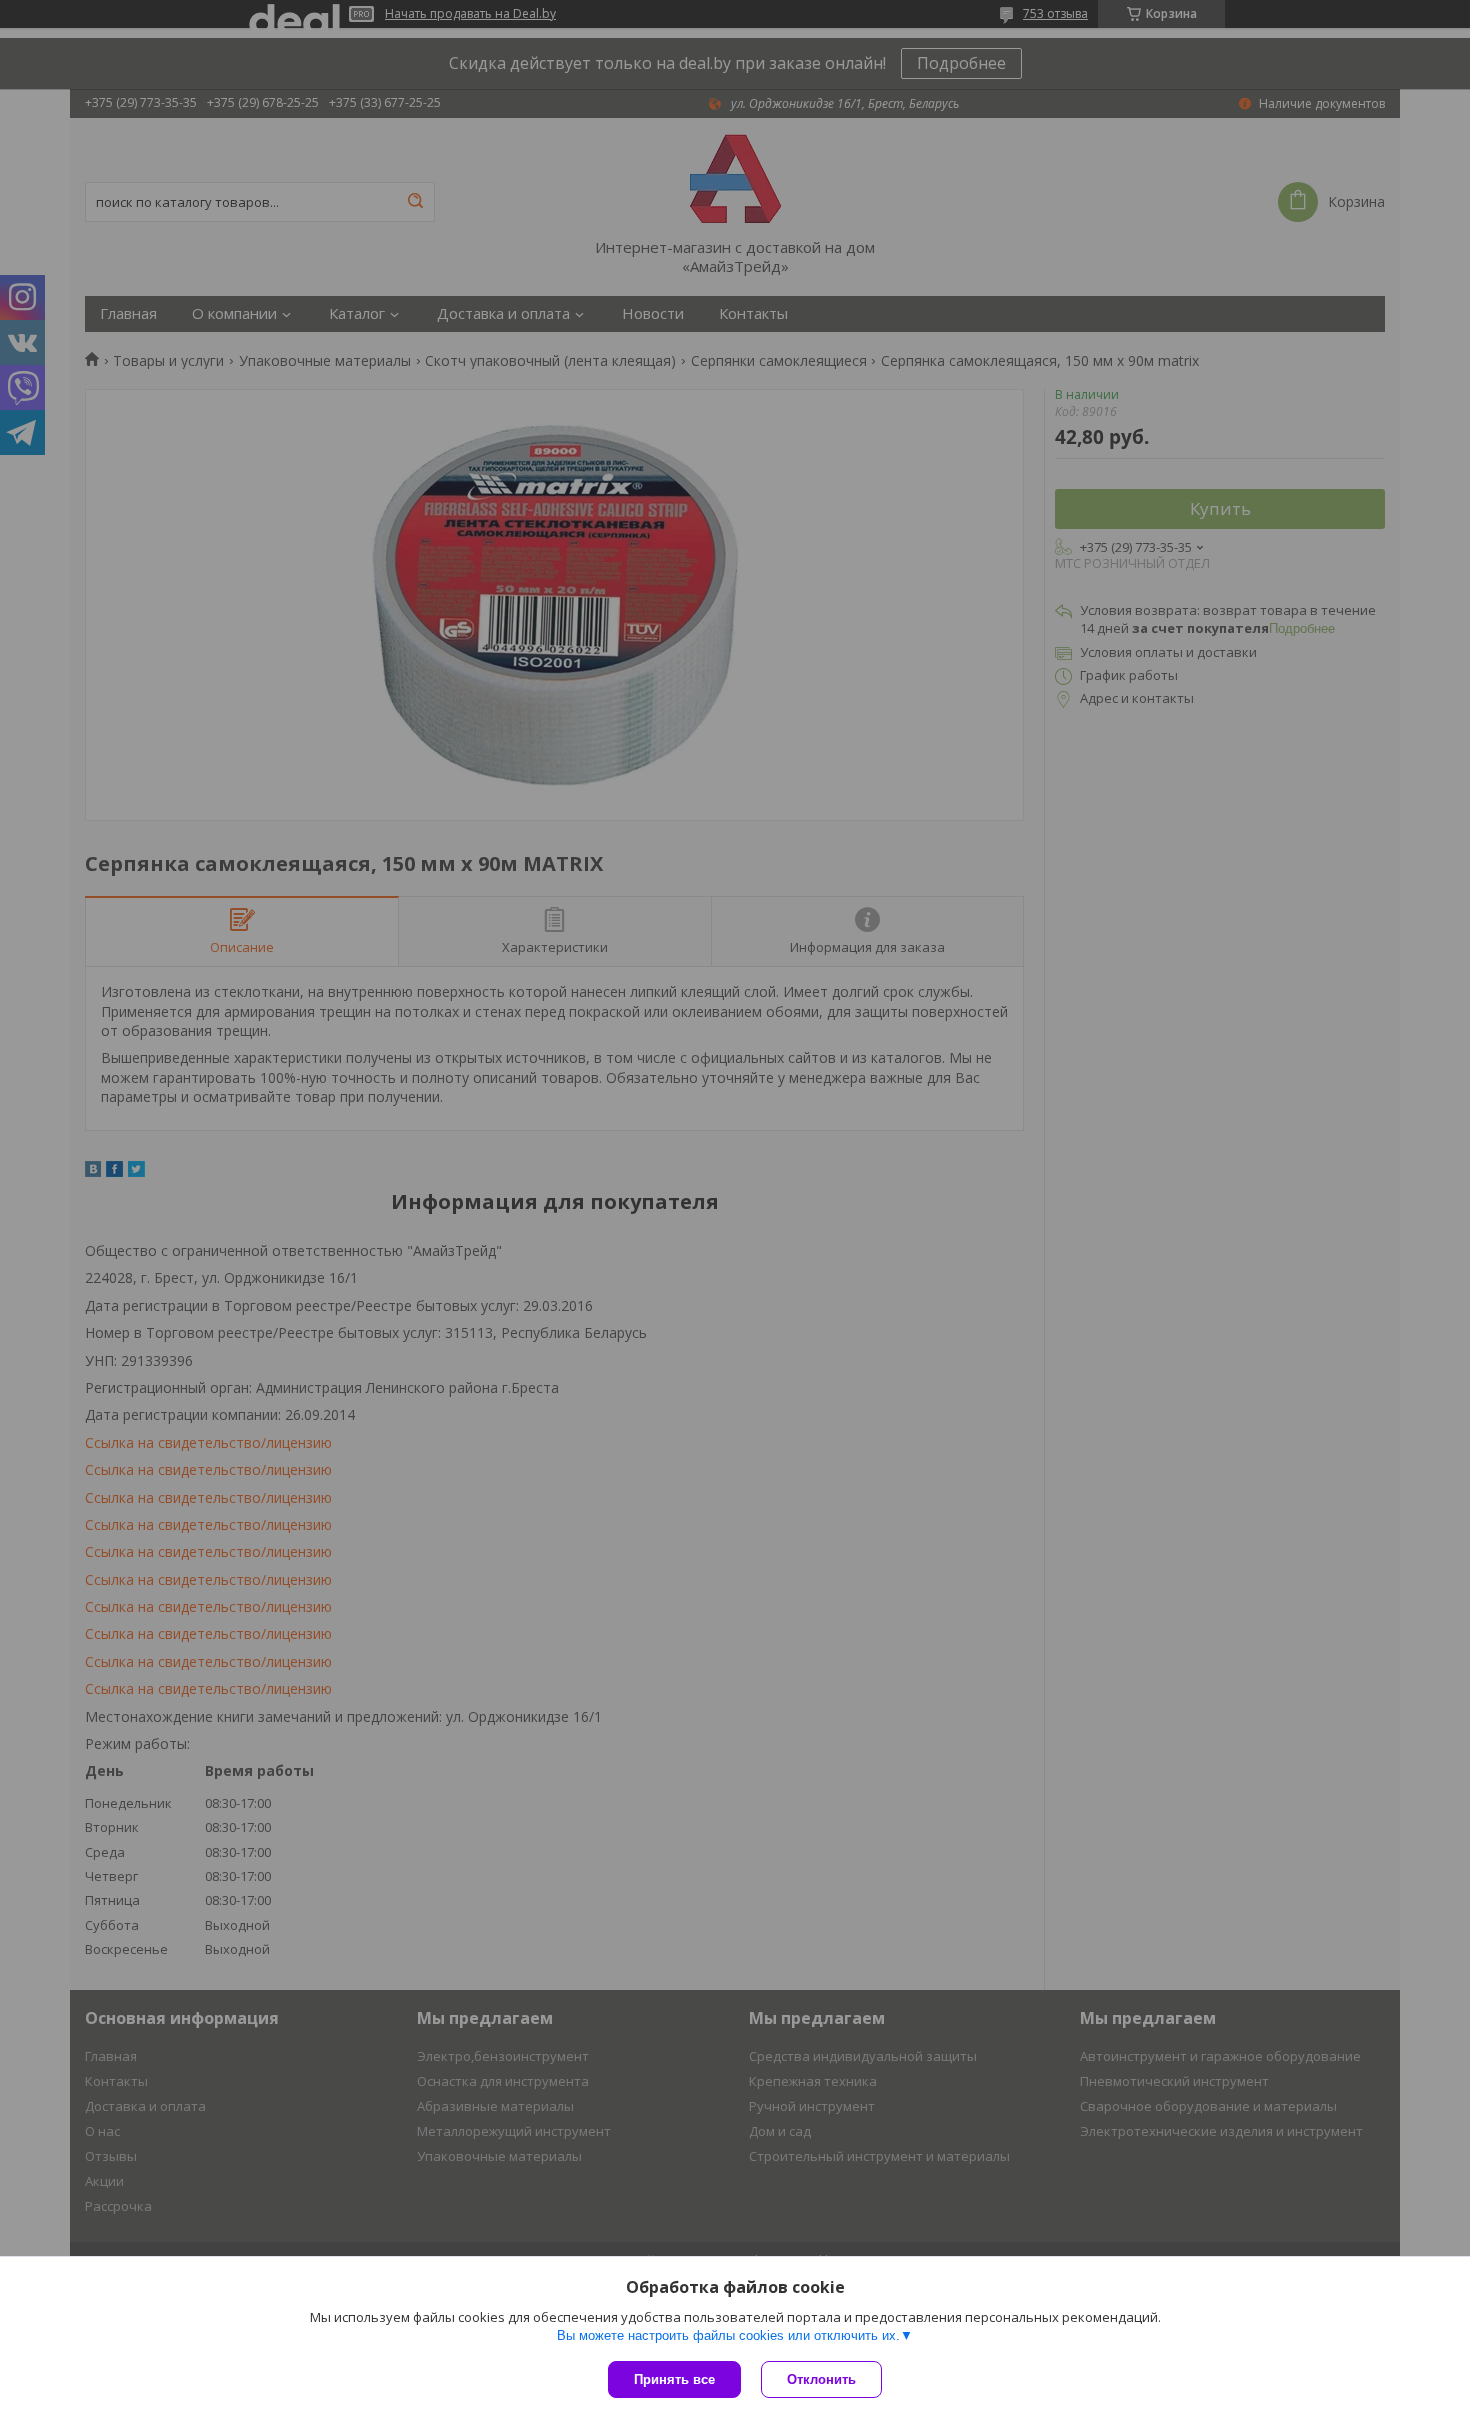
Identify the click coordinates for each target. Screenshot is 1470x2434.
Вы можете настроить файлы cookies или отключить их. (728, 2335)
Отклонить (821, 2379)
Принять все (674, 2379)
